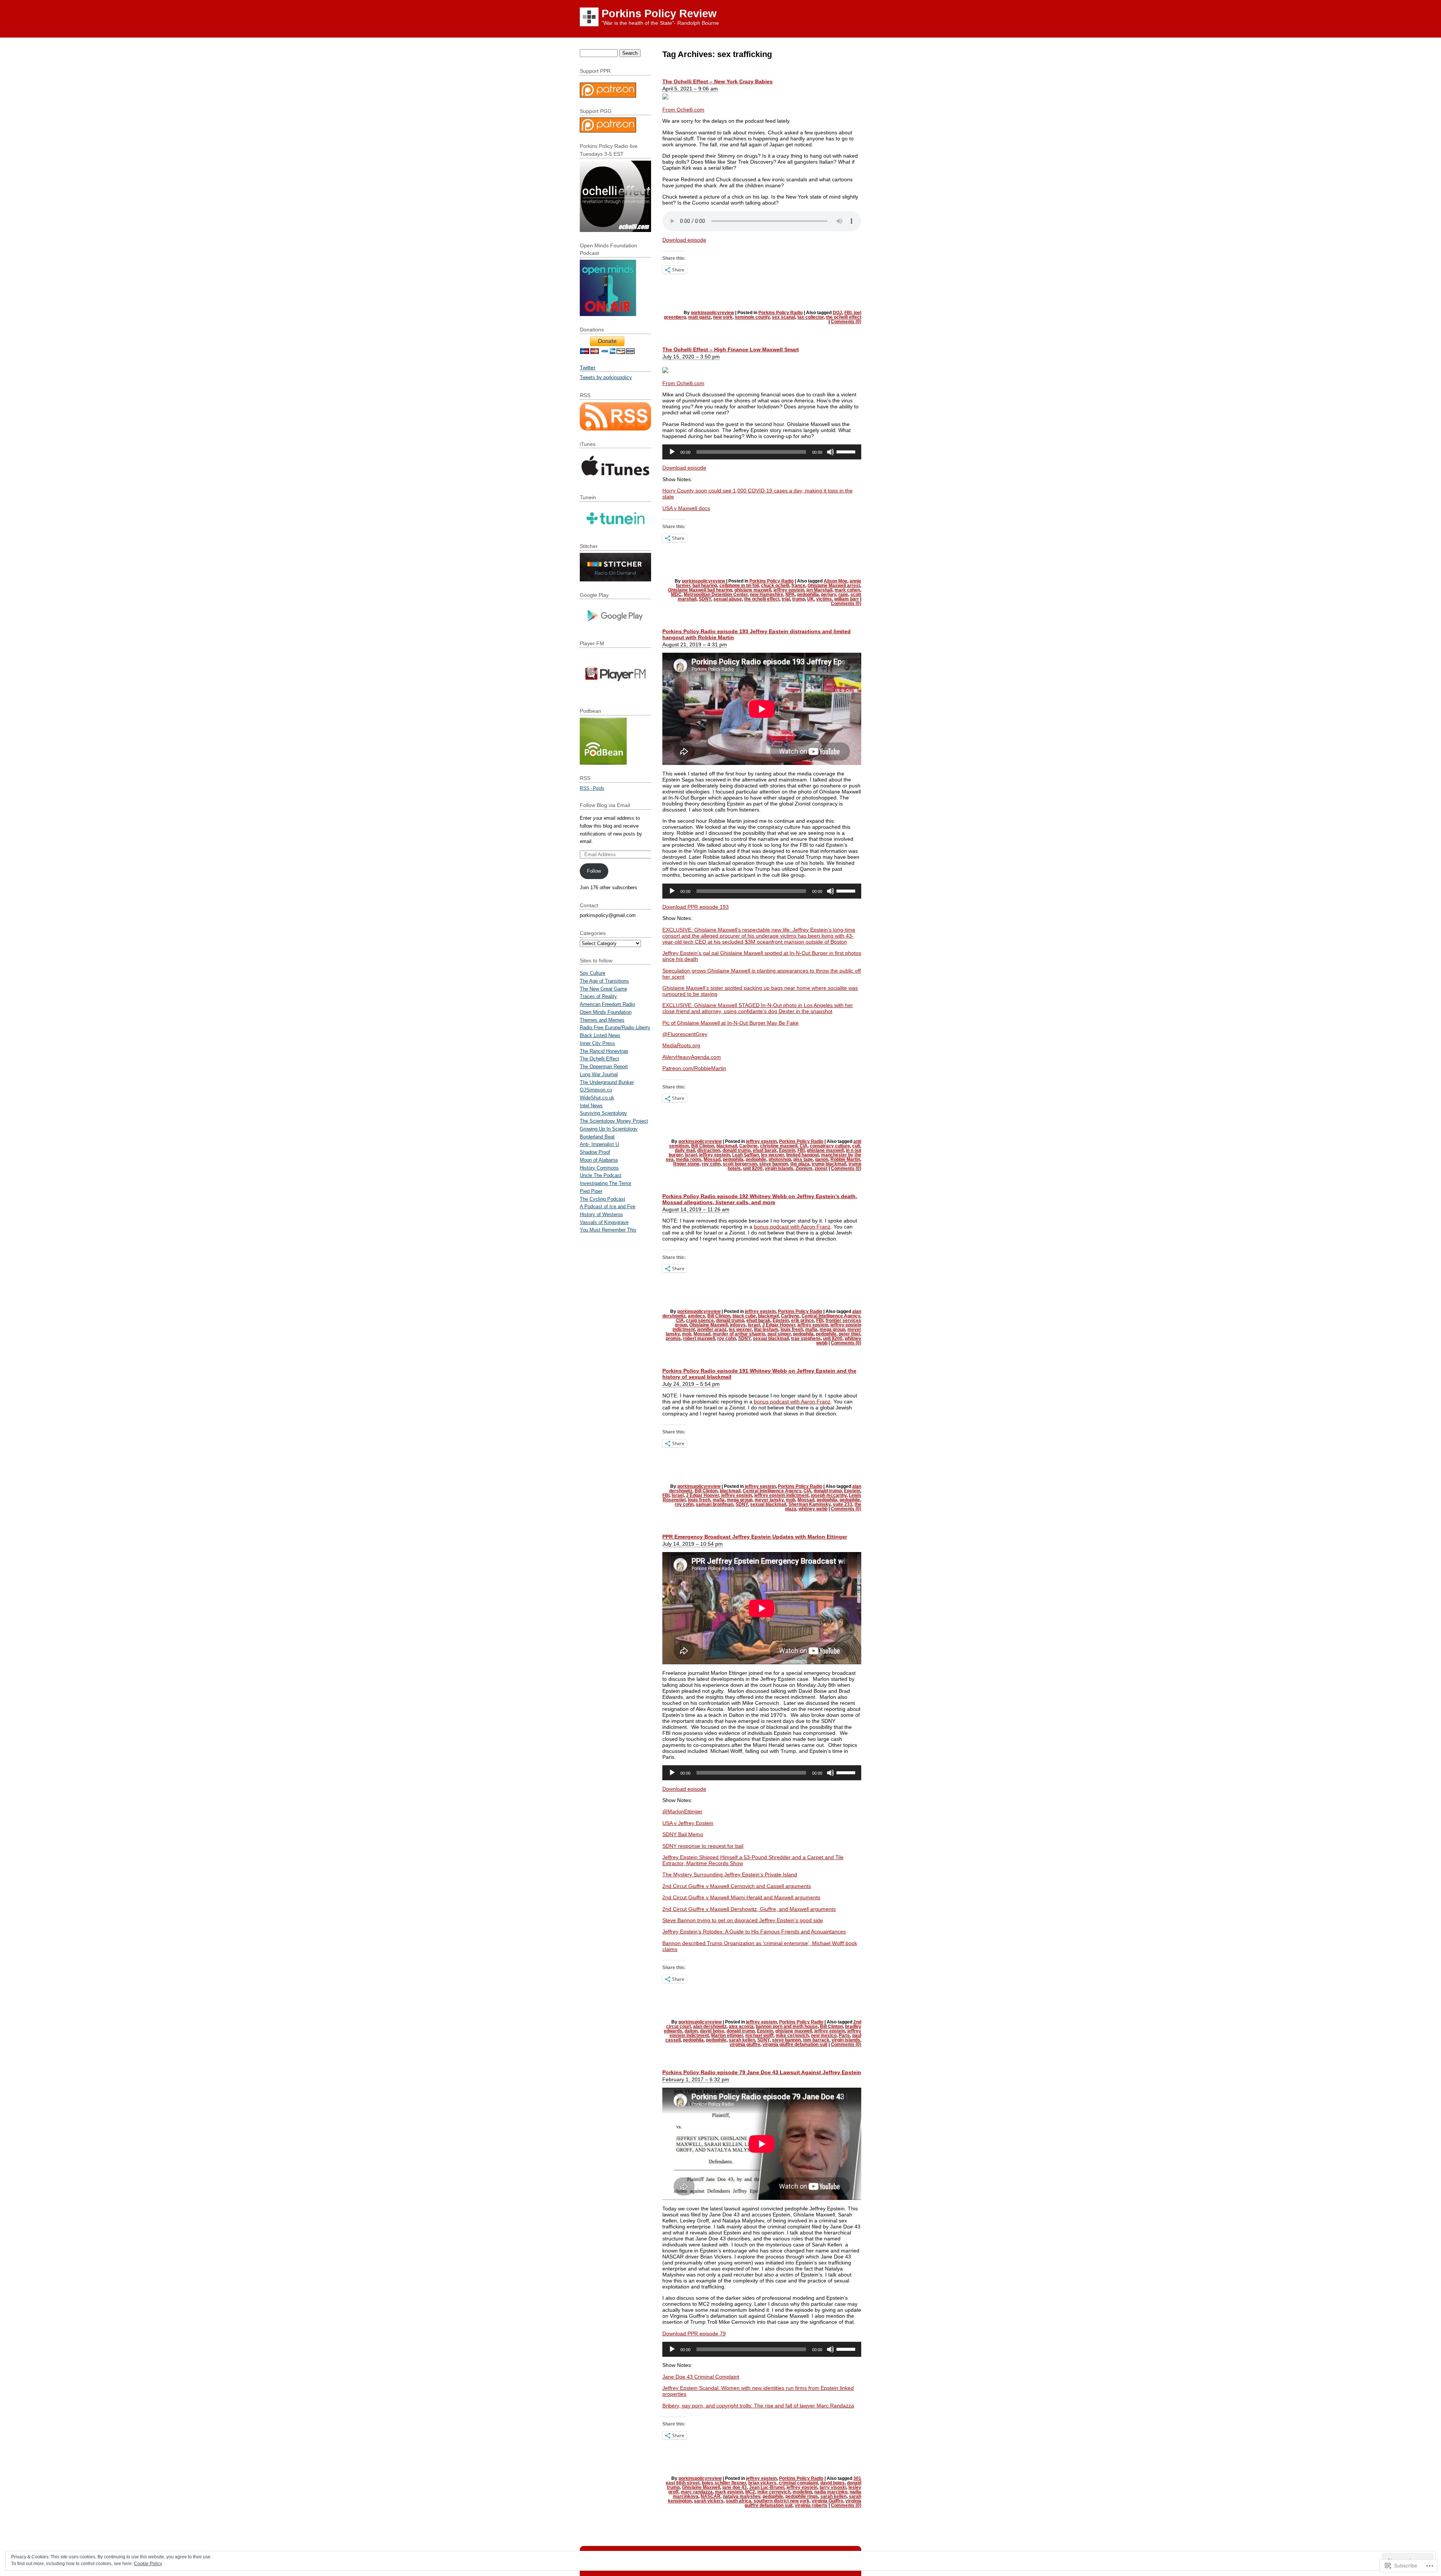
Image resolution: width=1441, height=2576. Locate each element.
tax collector (811, 317)
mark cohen (847, 590)
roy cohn (711, 1164)
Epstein (787, 1150)
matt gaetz (699, 317)
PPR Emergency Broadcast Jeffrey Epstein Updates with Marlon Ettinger (755, 1537)
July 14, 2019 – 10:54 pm (693, 1544)
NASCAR (711, 2496)
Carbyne (748, 1146)
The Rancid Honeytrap (604, 1051)
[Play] (672, 452)
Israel (691, 1155)
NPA (790, 595)
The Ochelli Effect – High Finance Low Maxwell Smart (731, 349)
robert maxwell (699, 1338)
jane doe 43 (735, 2487)
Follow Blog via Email (605, 805)
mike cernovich (792, 2036)
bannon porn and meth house (787, 2026)
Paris (844, 2036)
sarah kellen (742, 2040)
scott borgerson (740, 1164)
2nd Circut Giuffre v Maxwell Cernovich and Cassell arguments (737, 1886)
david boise (712, 2031)
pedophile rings (802, 2496)
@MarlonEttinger (682, 1811)
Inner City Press (597, 1043)
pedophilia (808, 595)
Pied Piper (591, 1191)
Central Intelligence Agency (831, 1316)
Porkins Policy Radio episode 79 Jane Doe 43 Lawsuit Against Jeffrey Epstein (762, 2072)
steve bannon (774, 1164)
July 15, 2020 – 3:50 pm (691, 357)
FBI (848, 313)
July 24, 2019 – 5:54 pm (691, 1384)
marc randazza (697, 2492)
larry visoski (833, 2487)
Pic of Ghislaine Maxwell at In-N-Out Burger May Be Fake (730, 1023)
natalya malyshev (742, 2496)
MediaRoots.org (681, 1045)
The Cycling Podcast (602, 1199)
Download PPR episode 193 (696, 907)
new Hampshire (766, 595)
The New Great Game (603, 989)
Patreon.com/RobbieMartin (694, 1068)
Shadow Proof (595, 1152)
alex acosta (741, 2026)
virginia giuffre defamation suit (795, 2045)
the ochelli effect (844, 317)
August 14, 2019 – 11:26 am (696, 1209)
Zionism (804, 1168)
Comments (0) (846, 322)
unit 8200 (753, 1168)
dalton (691, 2031)
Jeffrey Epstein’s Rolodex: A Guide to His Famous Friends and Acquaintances (754, 1932)
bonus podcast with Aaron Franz (792, 1227)
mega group (832, 1329)
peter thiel (849, 1334)
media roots (689, 1159)
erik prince (802, 1320)
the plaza (800, 1164)
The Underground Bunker (607, 1082)
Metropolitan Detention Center (716, 595)
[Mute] (830, 452)
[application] (762, 452)
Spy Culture (593, 973)
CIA (804, 1146)
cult (856, 1146)
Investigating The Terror (605, 1183)
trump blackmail (829, 1164)
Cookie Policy (148, 2564)
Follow (594, 871)
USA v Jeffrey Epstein (688, 1823)
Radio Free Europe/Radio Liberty (615, 1028)
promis (673, 1338)
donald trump (736, 1150)
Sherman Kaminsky (809, 1504)
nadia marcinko (831, 2492)
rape (843, 595)
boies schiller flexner (724, 2483)
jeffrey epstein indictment (781, 1495)
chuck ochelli (775, 586)
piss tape (803, 1159)
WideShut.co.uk (597, 1098)
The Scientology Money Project (614, 1121)
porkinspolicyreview (712, 313)
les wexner (772, 1155)
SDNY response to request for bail (703, 1846)
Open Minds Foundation (606, 1012)
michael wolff (759, 2036)
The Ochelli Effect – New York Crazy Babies (717, 81)
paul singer (779, 1334)
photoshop (780, 1159)
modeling (802, 2492)
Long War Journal (599, 1074)
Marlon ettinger (727, 2036)
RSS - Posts (592, 788)
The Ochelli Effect (599, 1059)
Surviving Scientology (603, 1113)
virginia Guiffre (827, 2501)
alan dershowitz (710, 2026)
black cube (744, 1316)
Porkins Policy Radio (781, 313)
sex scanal (784, 317)
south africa (739, 2501)
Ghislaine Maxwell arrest (834, 586)
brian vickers (762, 2483)
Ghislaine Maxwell (708, 1325)
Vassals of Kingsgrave (604, 1222)
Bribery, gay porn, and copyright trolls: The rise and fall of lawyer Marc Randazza (758, 2406)
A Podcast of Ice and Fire (608, 1207)
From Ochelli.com (683, 110)
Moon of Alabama (599, 1160)
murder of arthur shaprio (739, 1334)
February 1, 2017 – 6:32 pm (696, 2079)
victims (824, 599)
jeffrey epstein (789, 590)
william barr (847, 599)
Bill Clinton (703, 1146)
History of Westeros (601, 1214)
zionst (821, 1168)
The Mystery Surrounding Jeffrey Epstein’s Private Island (730, 1874)
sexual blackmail (771, 1338)
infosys (738, 1325)
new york (723, 317)
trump (799, 599)
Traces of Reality (598, 996)
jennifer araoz (712, 1329)
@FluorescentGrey (685, 1034)
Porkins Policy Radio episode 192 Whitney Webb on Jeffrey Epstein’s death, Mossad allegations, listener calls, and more (760, 1199)
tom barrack (816, 2040)
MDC (676, 595)
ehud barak (765, 1150)
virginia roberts (811, 2505)
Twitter (588, 367)
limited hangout (802, 1155)
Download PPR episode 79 (694, 2334)
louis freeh (792, 1329)
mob (687, 1334)
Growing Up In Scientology (609, 1129)
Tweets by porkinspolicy (606, 377)
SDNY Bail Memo (683, 1834)
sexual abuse (728, 599)
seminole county (752, 317)
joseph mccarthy (829, 1495)
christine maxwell (779, 1146)
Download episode (684, 240)
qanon (822, 1159)
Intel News (591, 1106)
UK (811, 599)
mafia (811, 1329)
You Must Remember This (608, 1230)
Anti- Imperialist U (599, 1144)
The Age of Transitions (604, 981)
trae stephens (806, 1338)
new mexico (824, 2036)
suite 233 (842, 1504)
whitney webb (813, 1509)
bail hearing (705, 586)
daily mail (685, 1150)
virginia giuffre (745, 2045)
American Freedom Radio (607, 1004)
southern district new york (781, 2501)
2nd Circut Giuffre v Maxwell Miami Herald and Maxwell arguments (741, 1897)
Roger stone (686, 1164)
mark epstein (729, 2492)
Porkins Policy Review (659, 14)
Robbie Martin (845, 1159)
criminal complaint (798, 2483)
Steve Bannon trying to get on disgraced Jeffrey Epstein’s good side (743, 1920)
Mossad (712, 1159)
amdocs (696, 1316)
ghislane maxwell (753, 590)
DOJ (837, 313)
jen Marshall (819, 590)
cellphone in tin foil (739, 586)
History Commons (599, 1168)
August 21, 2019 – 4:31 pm (695, 644)
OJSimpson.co (596, 1090)
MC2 (750, 2492)
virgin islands (779, 1168)
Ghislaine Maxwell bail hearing (700, 590)
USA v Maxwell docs (686, 508)
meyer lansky (769, 1500)
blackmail (727, 1146)
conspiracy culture (830, 1146)
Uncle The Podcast (601, 1175)
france (798, 586)
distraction (709, 1150)
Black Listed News (600, 1035)
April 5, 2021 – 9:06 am (690, 89)
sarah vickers (709, 2501)
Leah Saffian (745, 1155)
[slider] (847, 451)
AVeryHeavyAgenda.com (692, 1057)
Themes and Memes (602, 1020)
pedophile (756, 1159)
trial (786, 599)
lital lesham (766, 1329)
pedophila (733, 1159)
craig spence (700, 1320)
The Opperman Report (604, 1067)
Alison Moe (836, 581)
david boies (833, 2483)
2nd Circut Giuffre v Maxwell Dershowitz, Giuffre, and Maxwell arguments (749, 1909)
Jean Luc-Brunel (767, 2487)
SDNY (705, 599)
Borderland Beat (597, 1137)
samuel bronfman (714, 1504)
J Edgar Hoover (779, 1325)
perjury (829, 595)
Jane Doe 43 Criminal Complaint (701, 2377)
